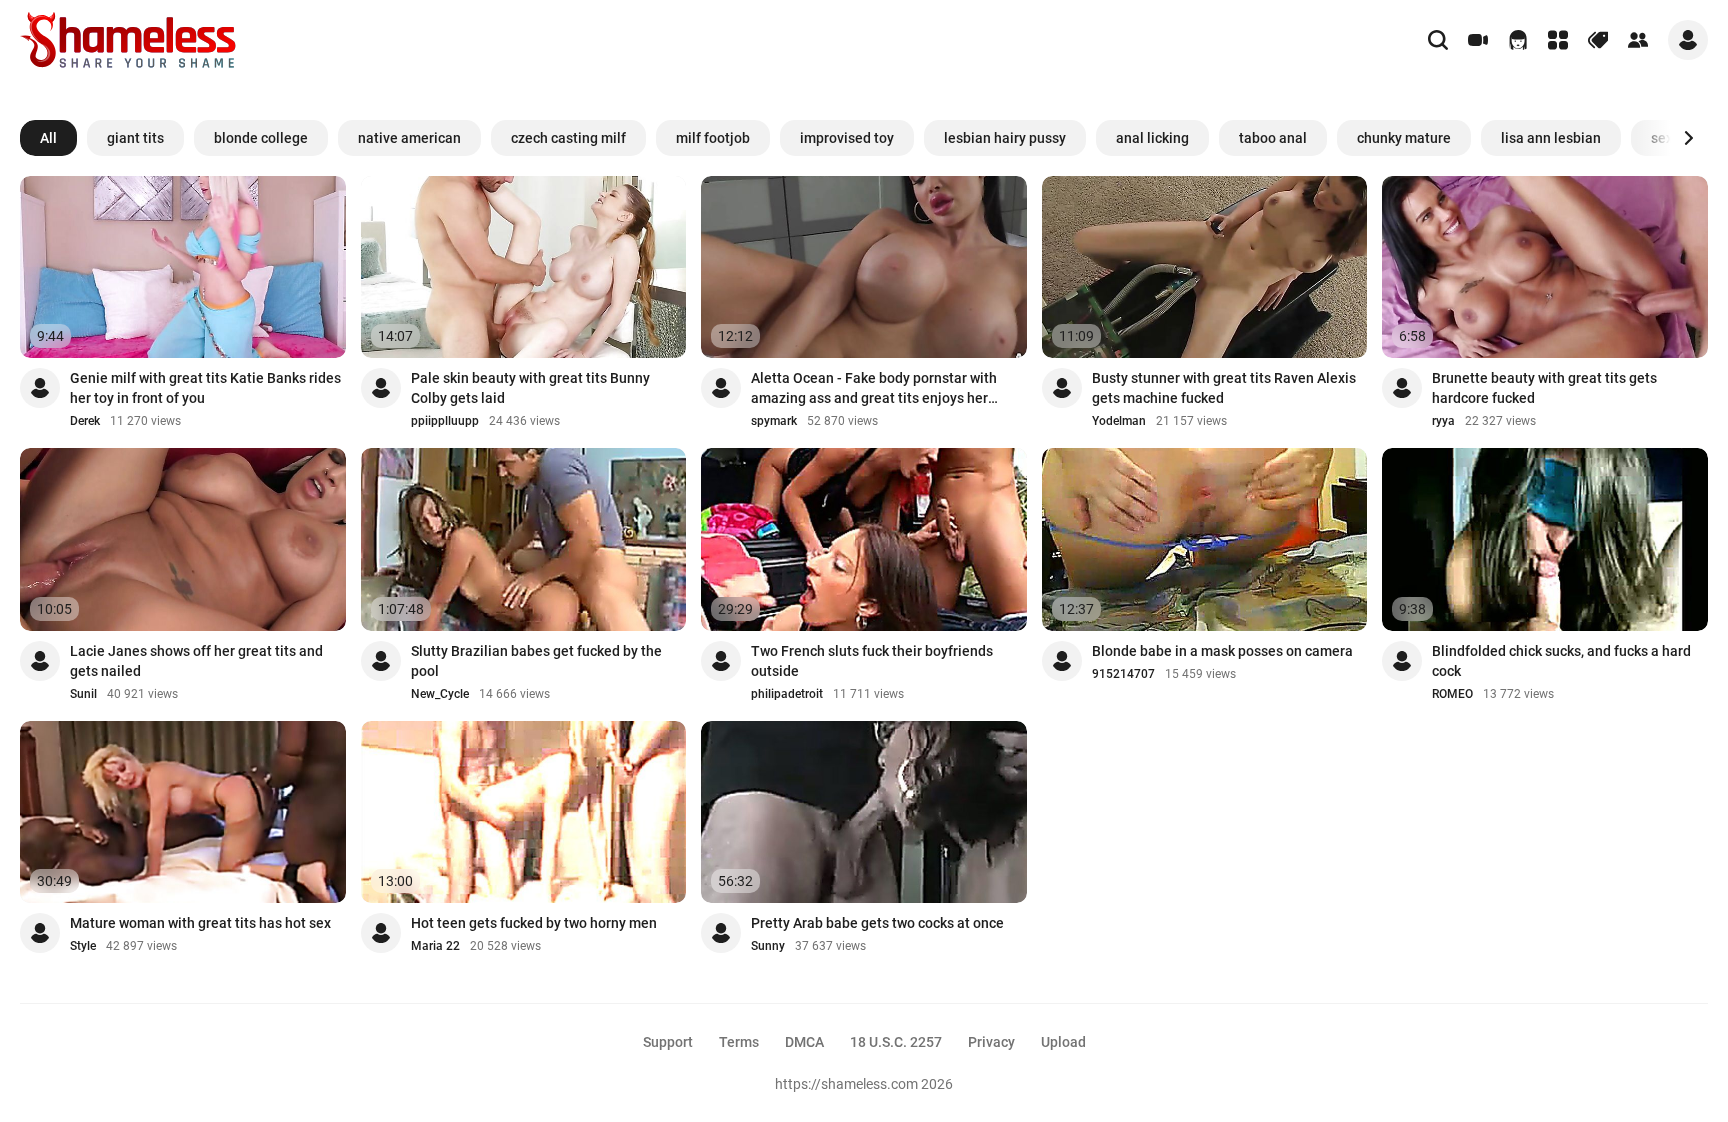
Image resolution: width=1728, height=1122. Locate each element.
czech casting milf (568, 138)
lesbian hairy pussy (1005, 138)
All (48, 138)
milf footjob (713, 138)
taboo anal (1273, 138)
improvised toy (847, 138)
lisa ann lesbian (1551, 138)
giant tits (135, 138)
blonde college (261, 138)
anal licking (1152, 138)
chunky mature (1404, 138)
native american (409, 138)
